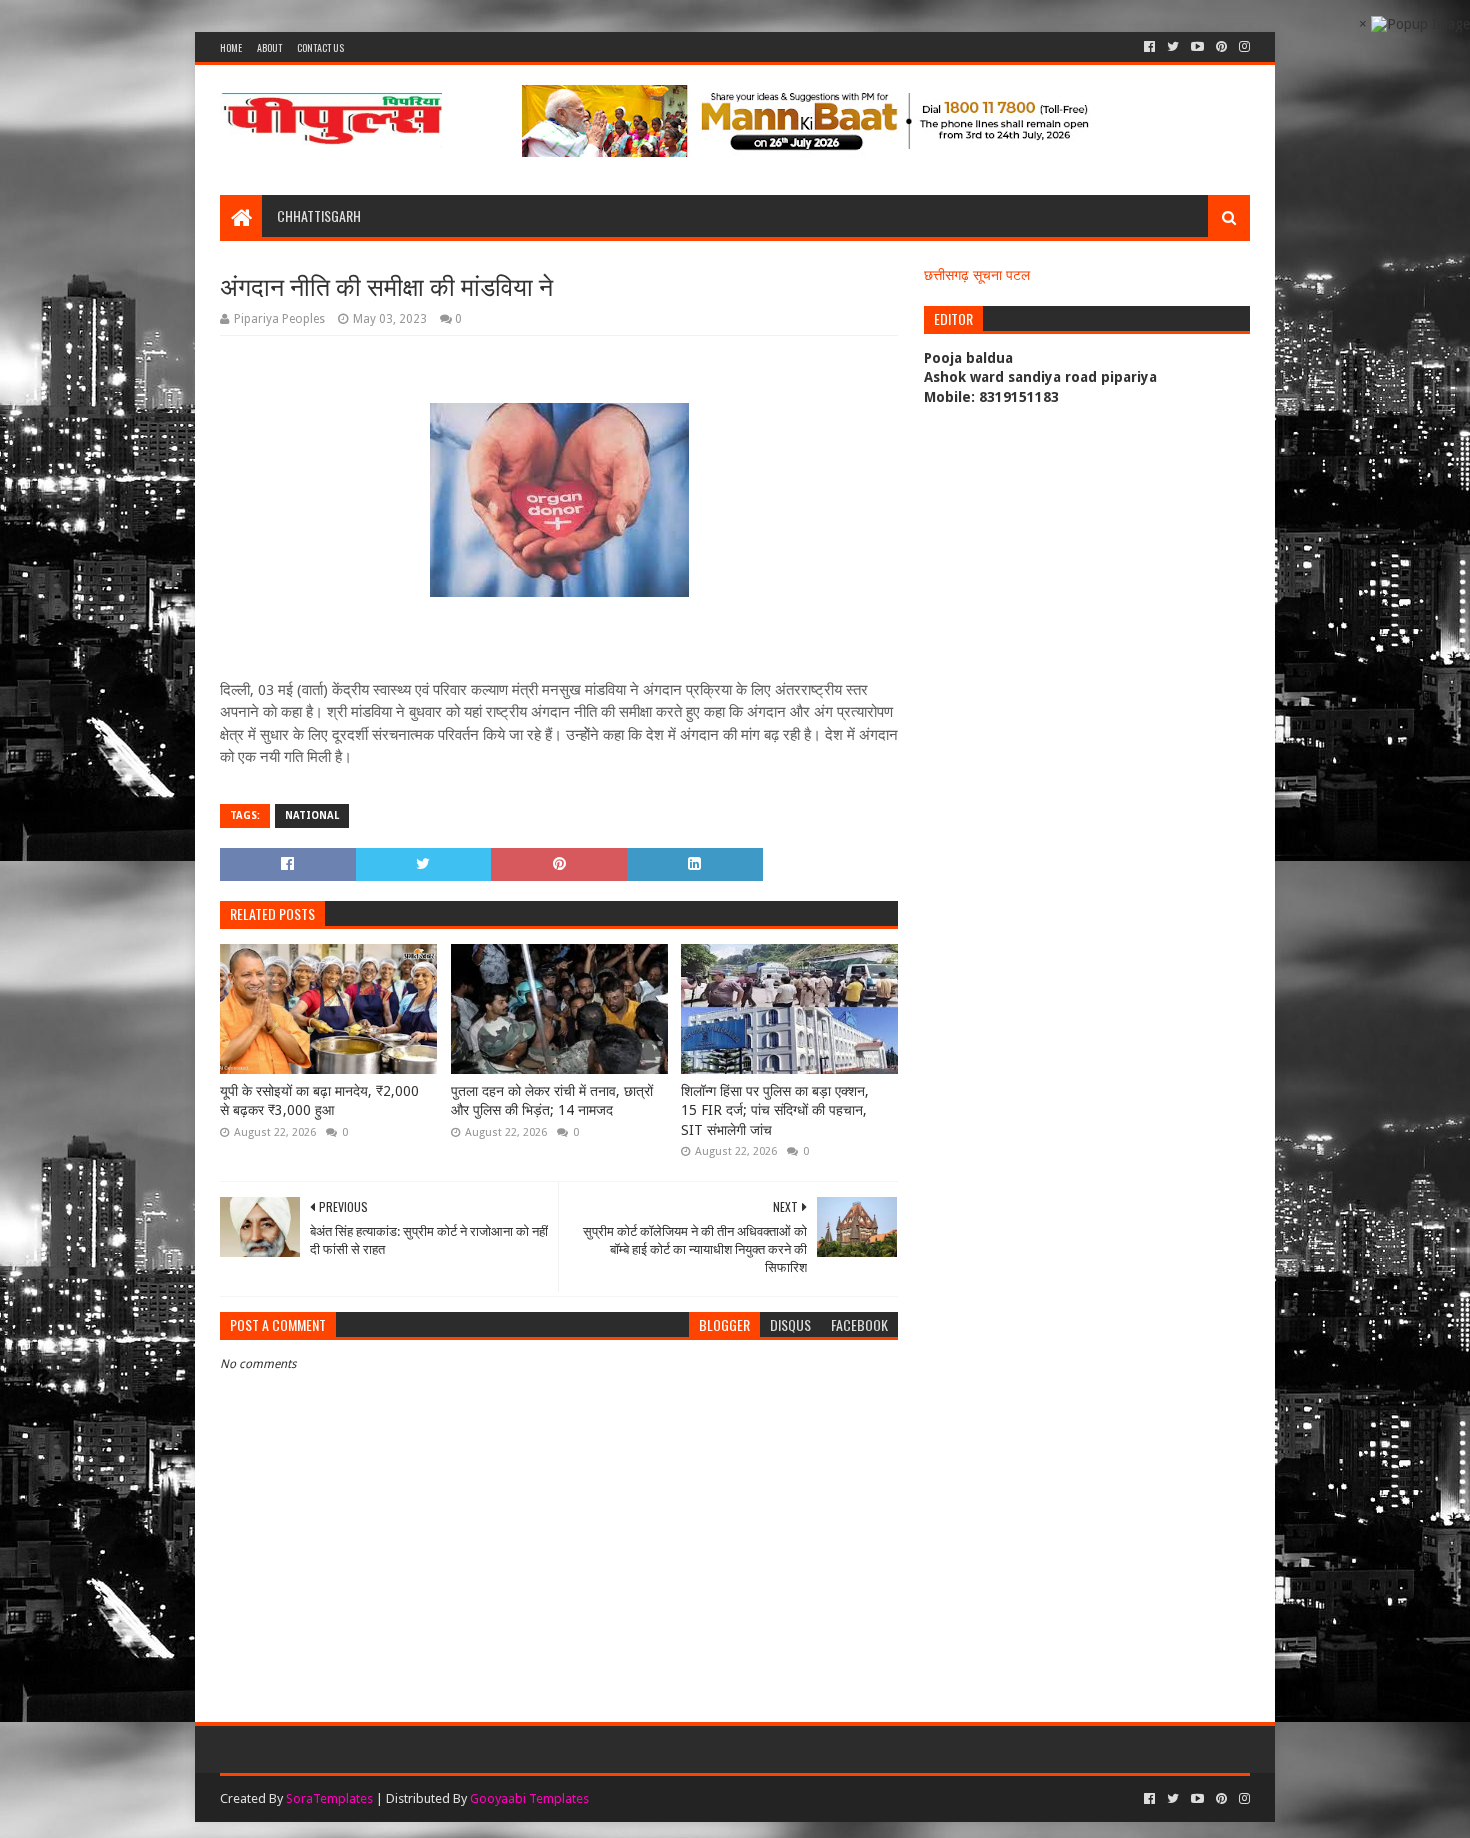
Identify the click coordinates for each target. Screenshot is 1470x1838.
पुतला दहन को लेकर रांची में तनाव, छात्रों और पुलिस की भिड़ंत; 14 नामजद (552, 1101)
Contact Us (320, 47)
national (312, 815)
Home (231, 47)
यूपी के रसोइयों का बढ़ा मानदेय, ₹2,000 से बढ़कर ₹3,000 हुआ (319, 1101)
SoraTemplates (329, 1798)
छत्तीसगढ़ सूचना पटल (977, 275)
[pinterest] (1221, 47)
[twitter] (1173, 47)
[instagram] (1242, 47)
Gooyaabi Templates (529, 1798)
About (269, 47)
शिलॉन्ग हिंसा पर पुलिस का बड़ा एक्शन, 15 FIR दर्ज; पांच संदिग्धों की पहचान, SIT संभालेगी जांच (775, 1110)
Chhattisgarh (319, 215)
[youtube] (1197, 47)
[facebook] (1149, 47)
